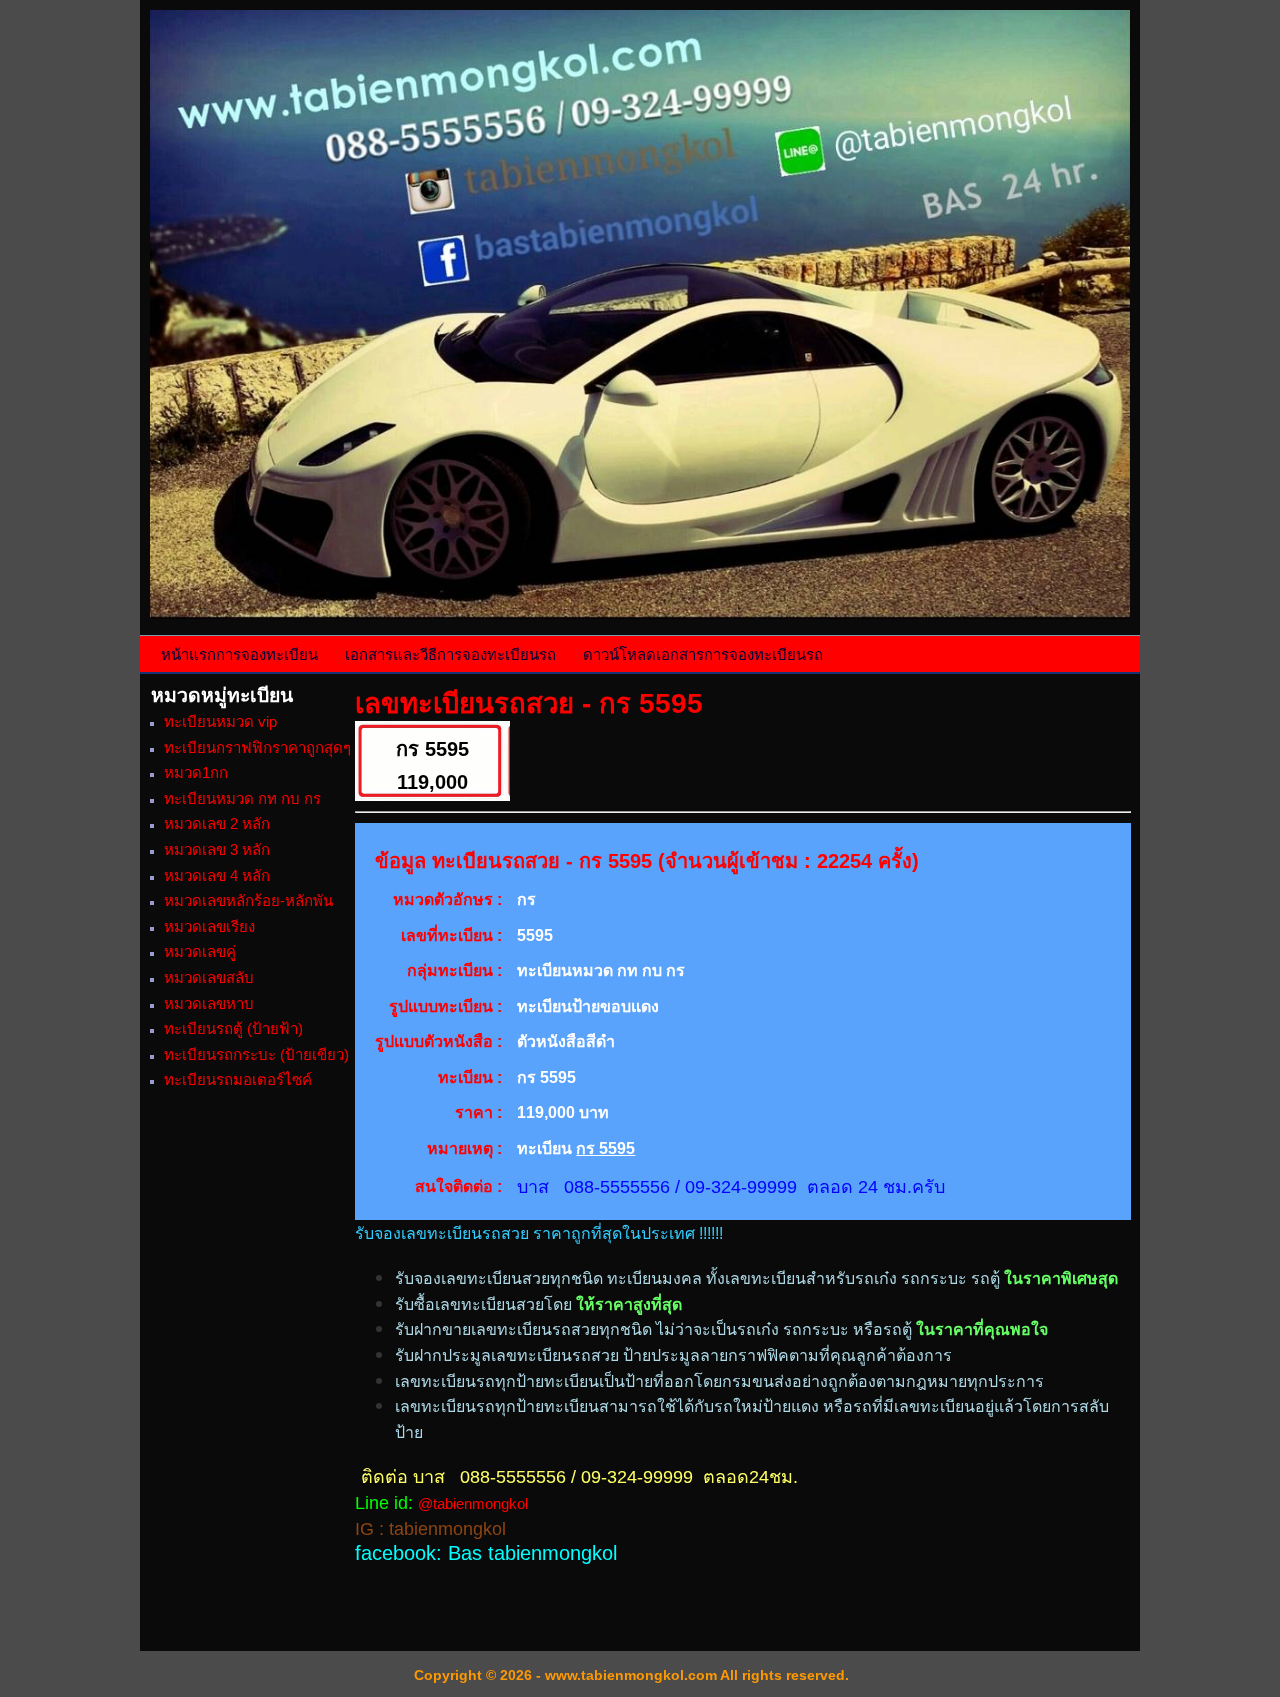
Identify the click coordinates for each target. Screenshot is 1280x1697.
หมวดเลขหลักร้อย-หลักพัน (248, 900)
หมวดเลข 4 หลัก (217, 875)
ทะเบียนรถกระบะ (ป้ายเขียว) (256, 1054)
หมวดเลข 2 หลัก (217, 823)
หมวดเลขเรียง (209, 926)
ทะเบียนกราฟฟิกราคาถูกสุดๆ (257, 747)
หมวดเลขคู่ (200, 951)
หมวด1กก (196, 772)
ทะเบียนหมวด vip (220, 721)
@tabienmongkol (473, 1503)
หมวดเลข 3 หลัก (217, 849)
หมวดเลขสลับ (209, 977)
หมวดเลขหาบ (209, 1003)
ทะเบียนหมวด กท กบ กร (242, 798)
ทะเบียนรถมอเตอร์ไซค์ (238, 1079)
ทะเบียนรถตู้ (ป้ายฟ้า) (233, 1028)
